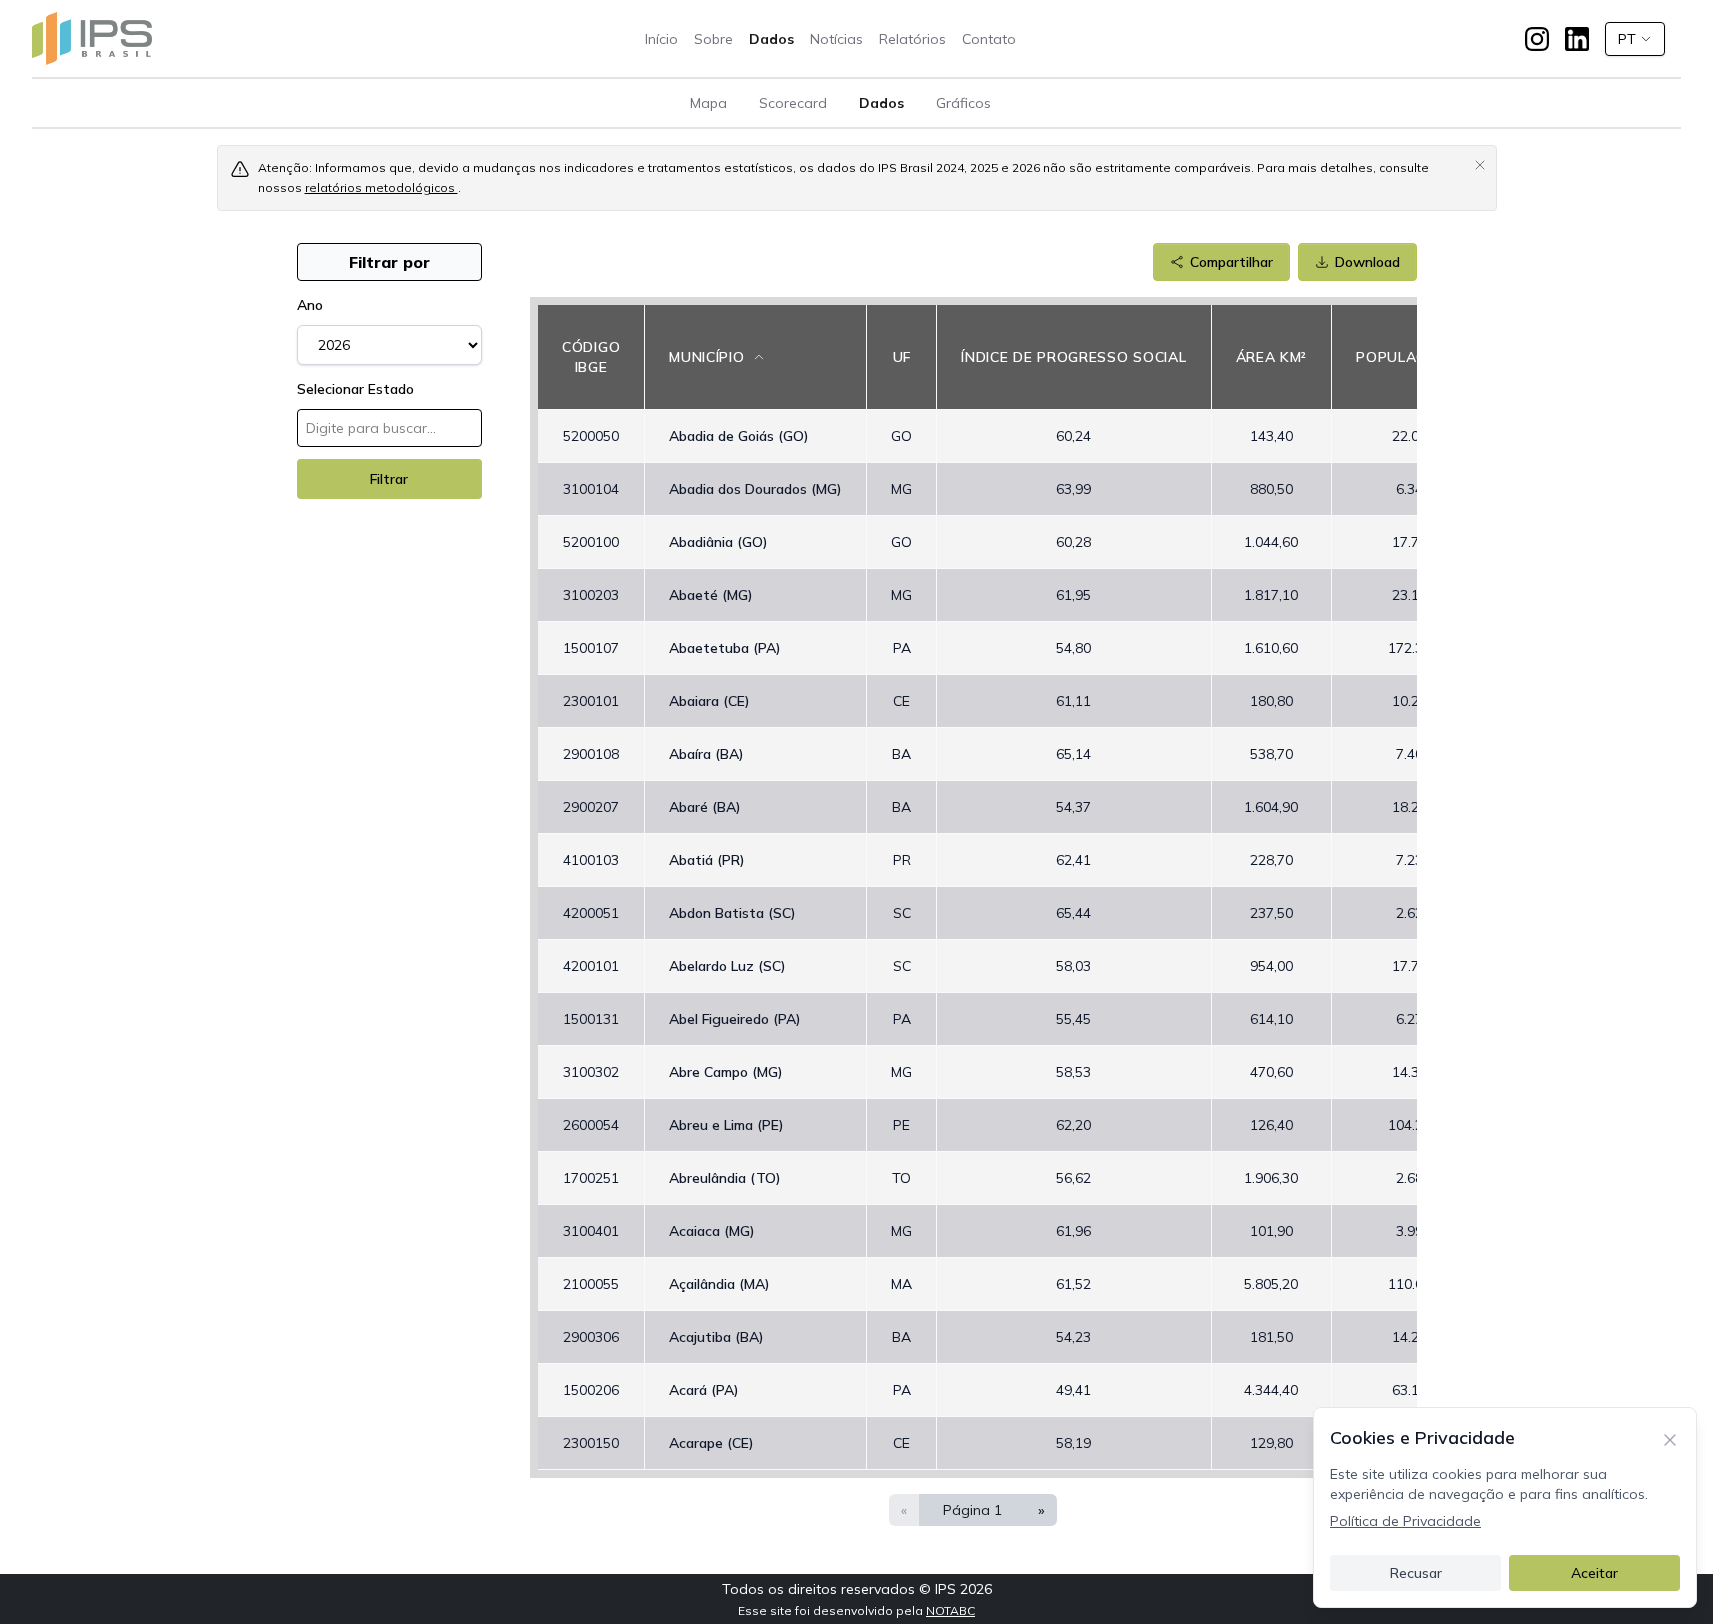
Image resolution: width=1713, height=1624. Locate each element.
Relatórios (912, 39)
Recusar (1416, 1573)
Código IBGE (591, 357)
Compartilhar (1231, 262)
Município (706, 357)
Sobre (713, 39)
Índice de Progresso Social (1073, 357)
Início (661, 39)
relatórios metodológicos (381, 187)
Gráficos (963, 103)
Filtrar (389, 479)
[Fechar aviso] (1480, 164)
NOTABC (950, 1610)
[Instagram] (1537, 39)
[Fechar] (1670, 1438)
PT (1627, 39)
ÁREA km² (1272, 357)
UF (902, 357)
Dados (771, 39)
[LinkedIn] (1577, 39)
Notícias (836, 39)
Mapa (708, 103)
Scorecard (793, 103)
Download (1367, 262)
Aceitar (1594, 1573)
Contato (989, 39)
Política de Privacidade (1405, 1521)
